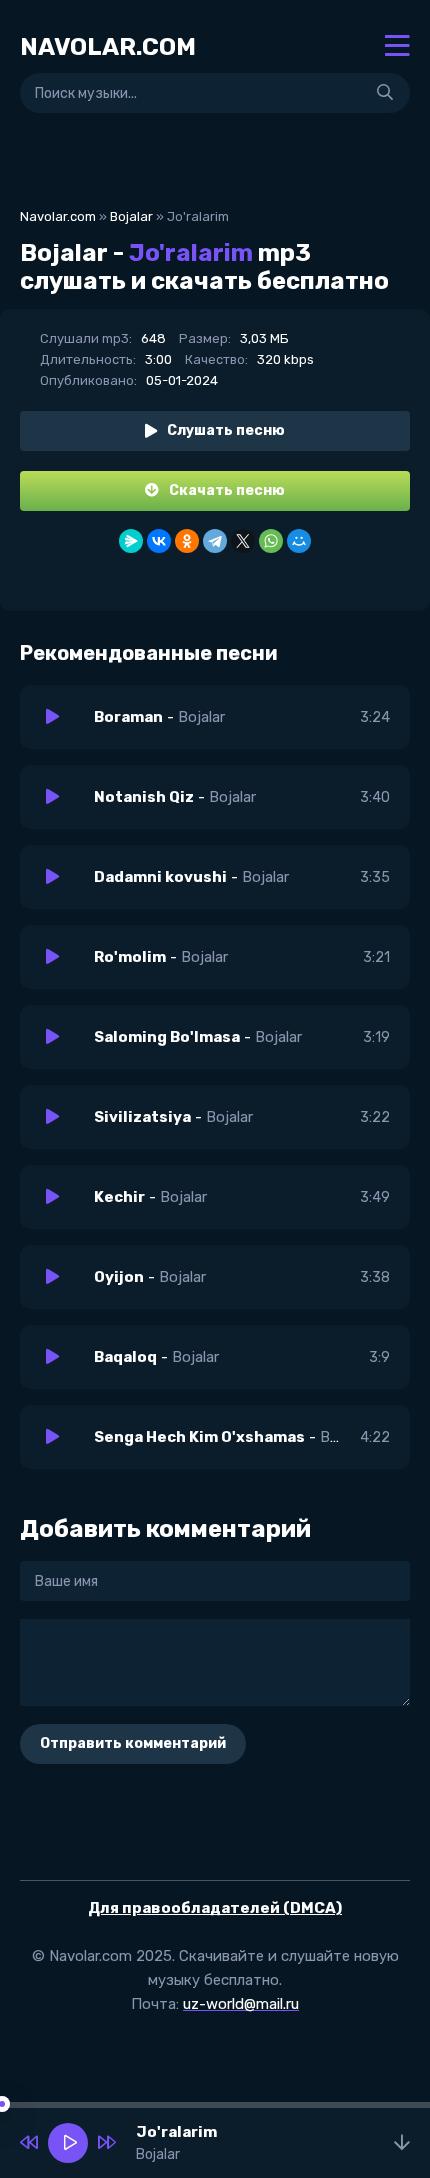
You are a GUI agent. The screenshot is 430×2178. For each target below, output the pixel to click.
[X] (243, 541)
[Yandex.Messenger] (131, 541)
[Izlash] (385, 93)
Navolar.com (58, 216)
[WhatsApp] (271, 541)
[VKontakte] (159, 541)
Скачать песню (227, 490)
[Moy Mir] (299, 541)
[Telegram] (215, 541)
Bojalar (131, 216)
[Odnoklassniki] (187, 541)
